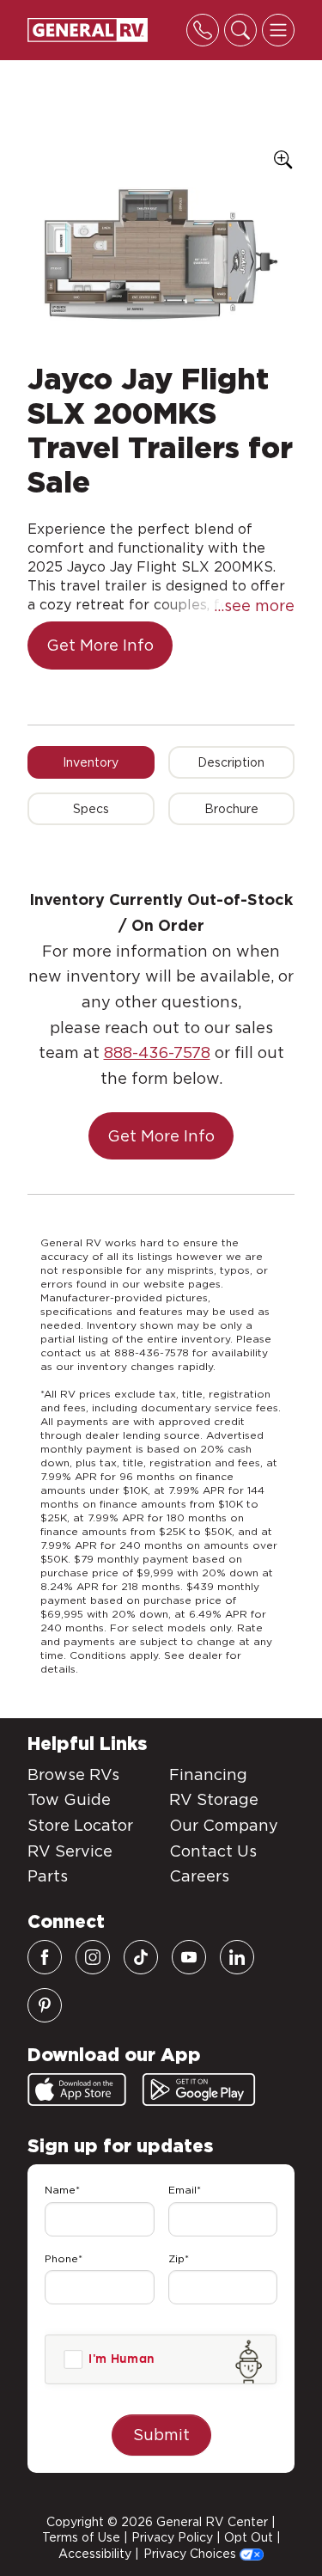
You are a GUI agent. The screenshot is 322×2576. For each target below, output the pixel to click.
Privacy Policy (172, 2537)
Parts (48, 1876)
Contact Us (213, 1851)
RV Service (70, 1851)
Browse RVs (73, 1774)
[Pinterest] (45, 2005)
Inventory (91, 762)
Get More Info (100, 645)
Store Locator (80, 1825)
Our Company (224, 1825)
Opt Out (249, 2537)
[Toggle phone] (203, 30)
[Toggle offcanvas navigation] (278, 30)
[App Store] (77, 2090)
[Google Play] (199, 2090)
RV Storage (214, 1799)
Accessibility (95, 2554)
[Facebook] (45, 1957)
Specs (91, 809)
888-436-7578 (157, 1052)
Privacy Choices (191, 2554)
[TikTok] (141, 1957)
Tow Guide (69, 1799)
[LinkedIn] (237, 1957)
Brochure (231, 809)
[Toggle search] (240, 30)
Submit (161, 2435)
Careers (199, 1876)
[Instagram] (93, 1957)
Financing (208, 1774)
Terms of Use (81, 2537)
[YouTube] (189, 1957)
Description (231, 762)
